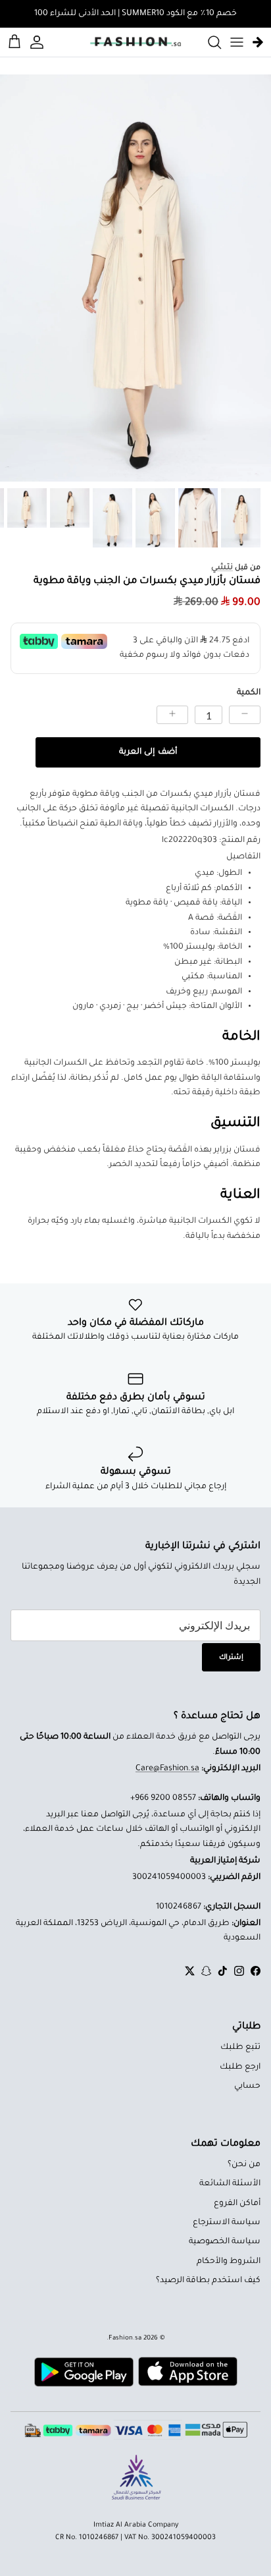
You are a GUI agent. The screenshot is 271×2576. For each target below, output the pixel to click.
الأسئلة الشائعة (230, 2184)
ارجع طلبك (240, 2067)
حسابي (247, 2086)
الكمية (249, 693)
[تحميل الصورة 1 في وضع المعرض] (135, 278)
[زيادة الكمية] (172, 715)
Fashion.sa (125, 2338)
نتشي (222, 568)
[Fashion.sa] (135, 42)
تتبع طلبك (240, 2048)
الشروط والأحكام (229, 2262)
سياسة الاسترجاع (227, 2223)
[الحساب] (39, 42)
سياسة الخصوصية (225, 2242)
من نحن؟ (244, 2165)
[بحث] (208, 42)
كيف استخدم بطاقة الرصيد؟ (208, 2281)
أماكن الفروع (237, 2204)
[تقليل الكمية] (245, 715)
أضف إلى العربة (148, 752)
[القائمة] (237, 42)
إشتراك (231, 1658)
